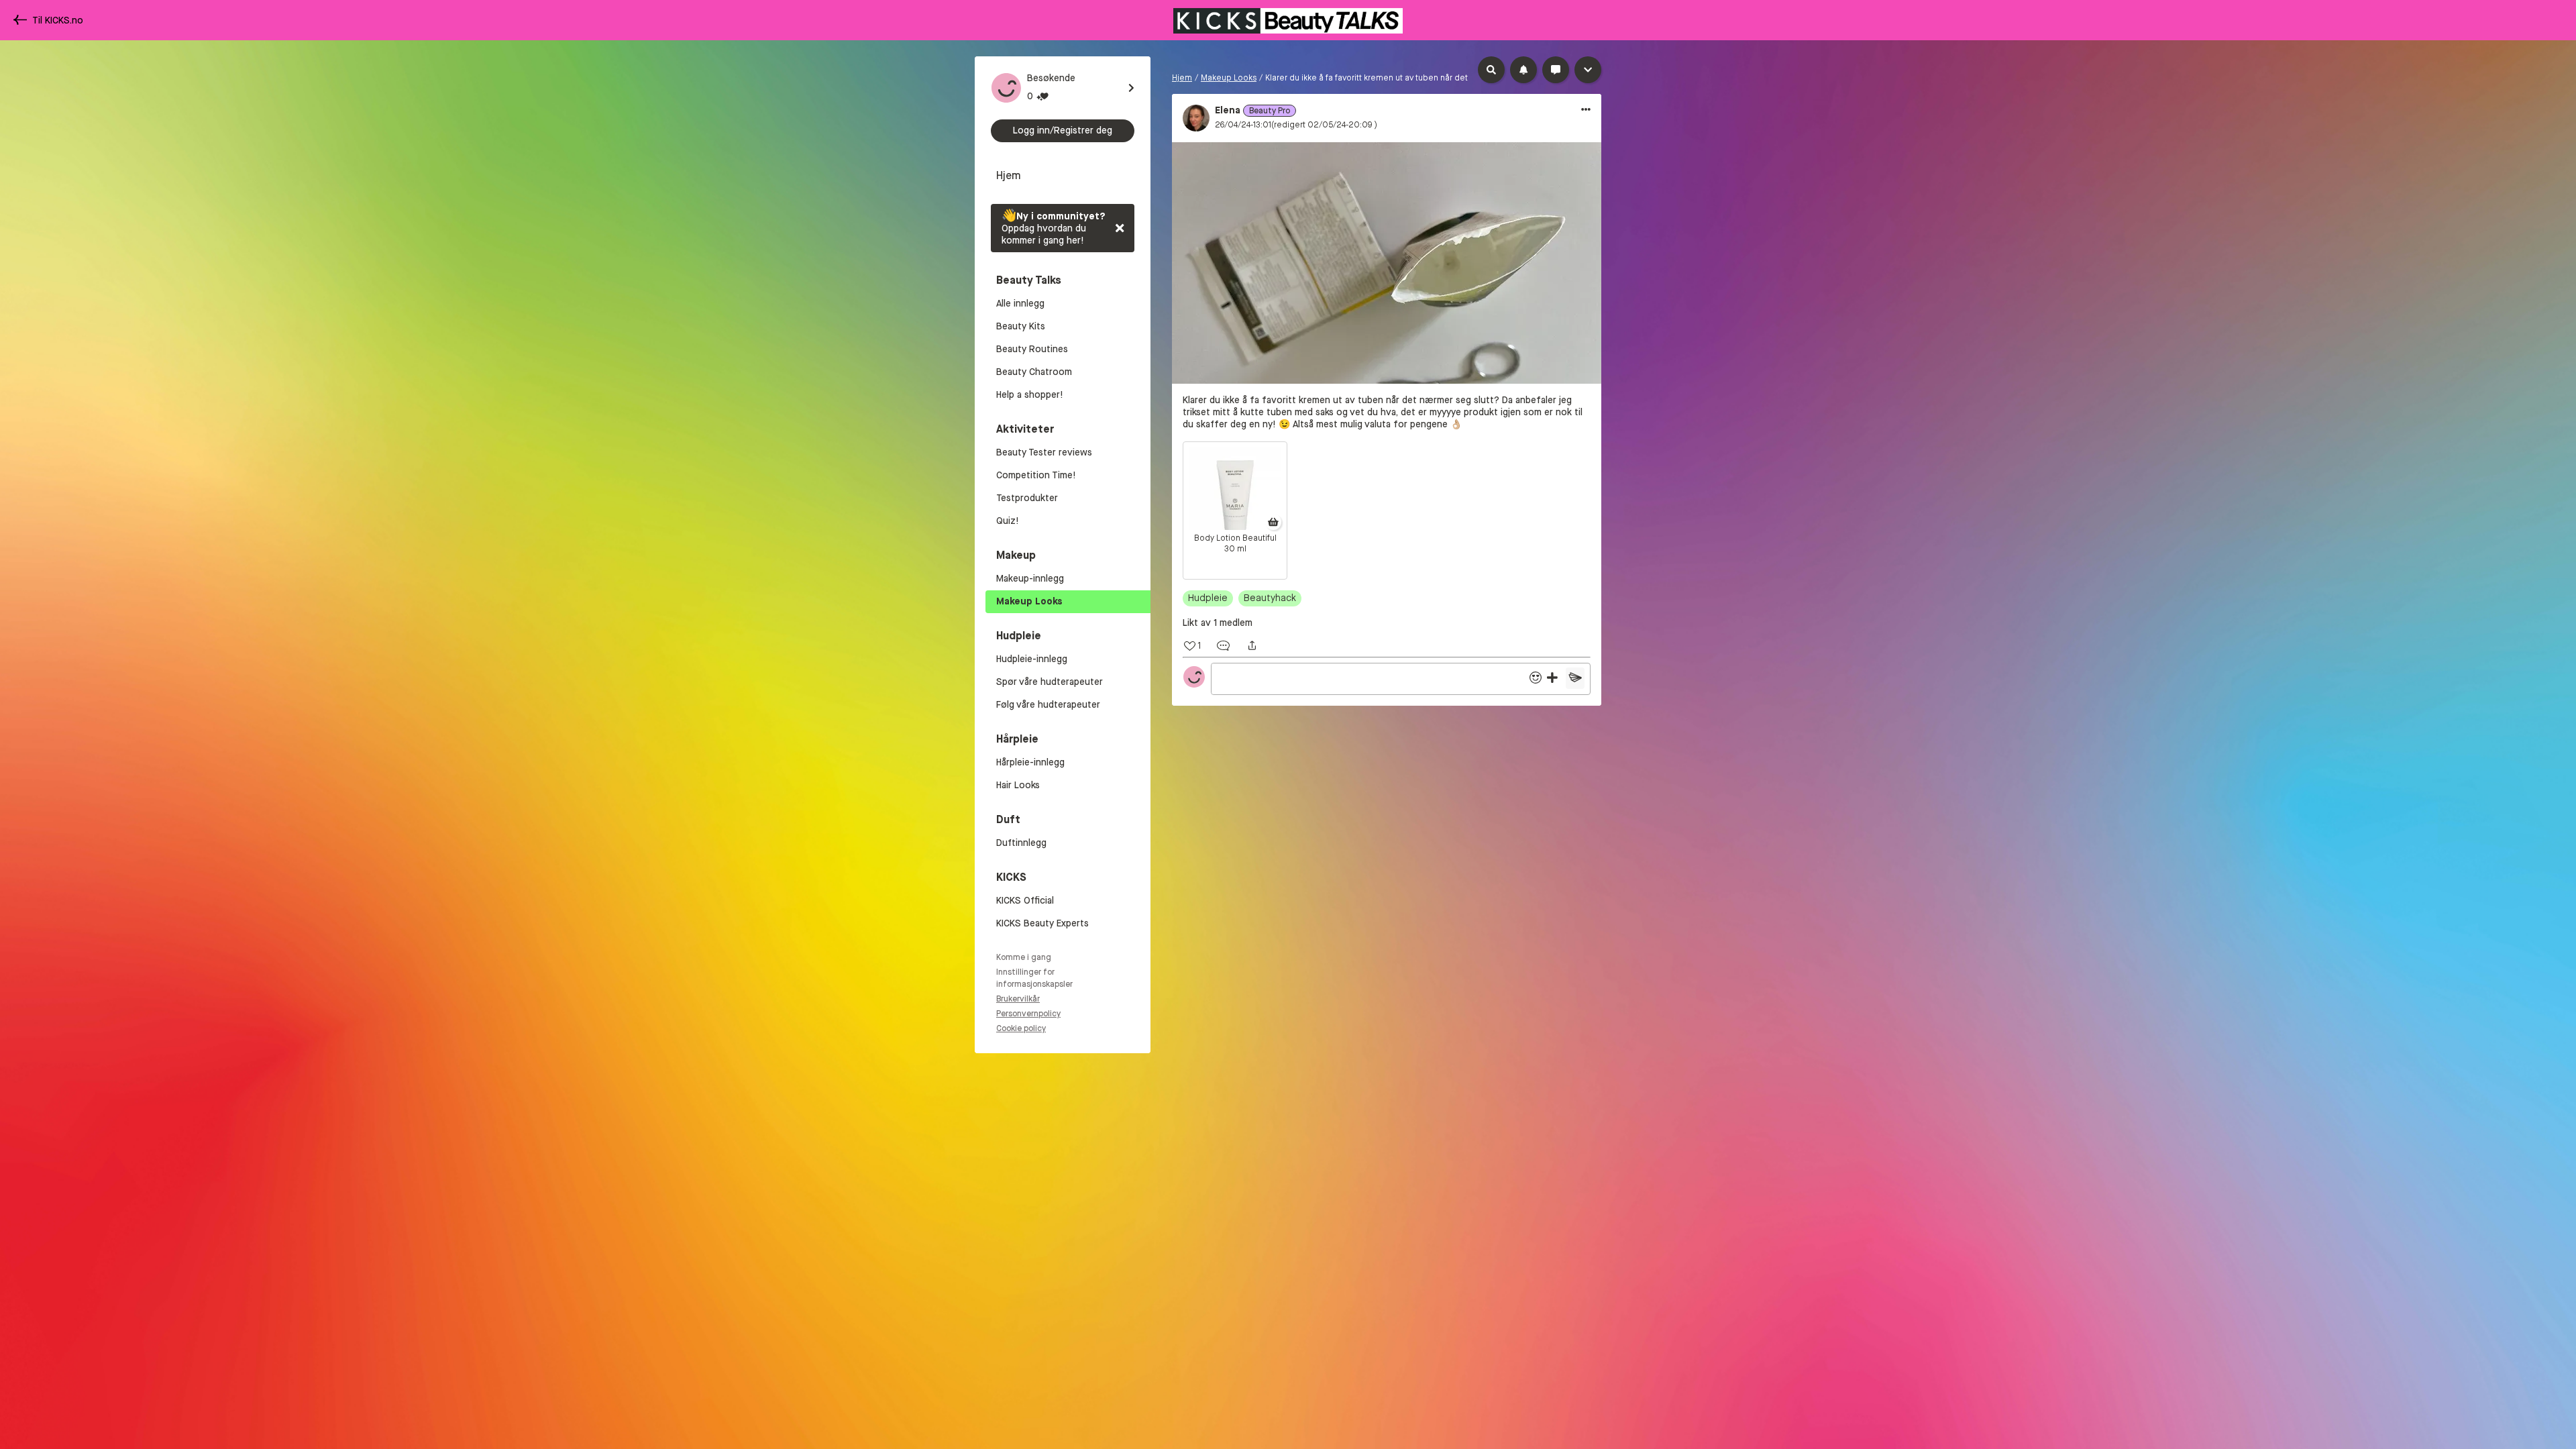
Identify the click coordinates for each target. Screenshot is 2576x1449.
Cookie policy (1021, 1028)
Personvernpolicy (1028, 1014)
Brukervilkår (1018, 999)
